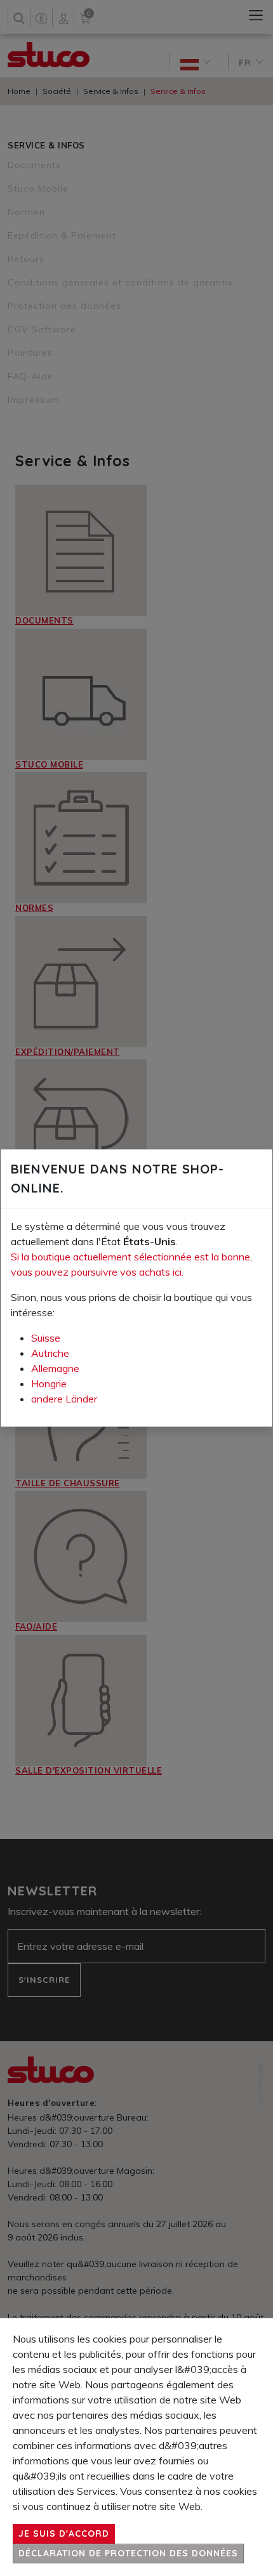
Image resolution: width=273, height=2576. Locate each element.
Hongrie (49, 1383)
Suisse (46, 1338)
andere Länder (64, 1399)
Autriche (50, 1353)
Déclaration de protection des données (128, 2553)
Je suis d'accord (64, 2534)
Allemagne (55, 1368)
